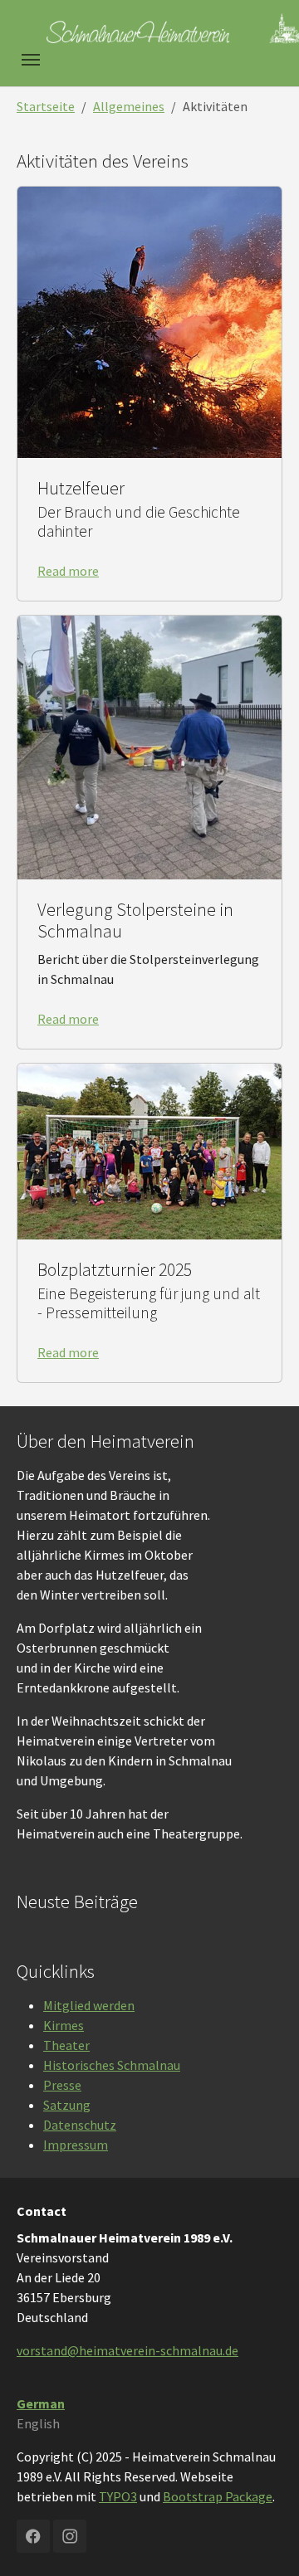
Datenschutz (80, 2125)
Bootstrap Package (218, 2496)
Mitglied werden (89, 2005)
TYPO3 (118, 2496)
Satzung (67, 2105)
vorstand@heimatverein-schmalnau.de (127, 2350)
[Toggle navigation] (31, 60)
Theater (66, 2045)
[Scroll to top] (262, 2539)
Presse (62, 2085)
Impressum (76, 2145)
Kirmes (64, 2025)
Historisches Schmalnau (112, 2065)
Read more (68, 571)
